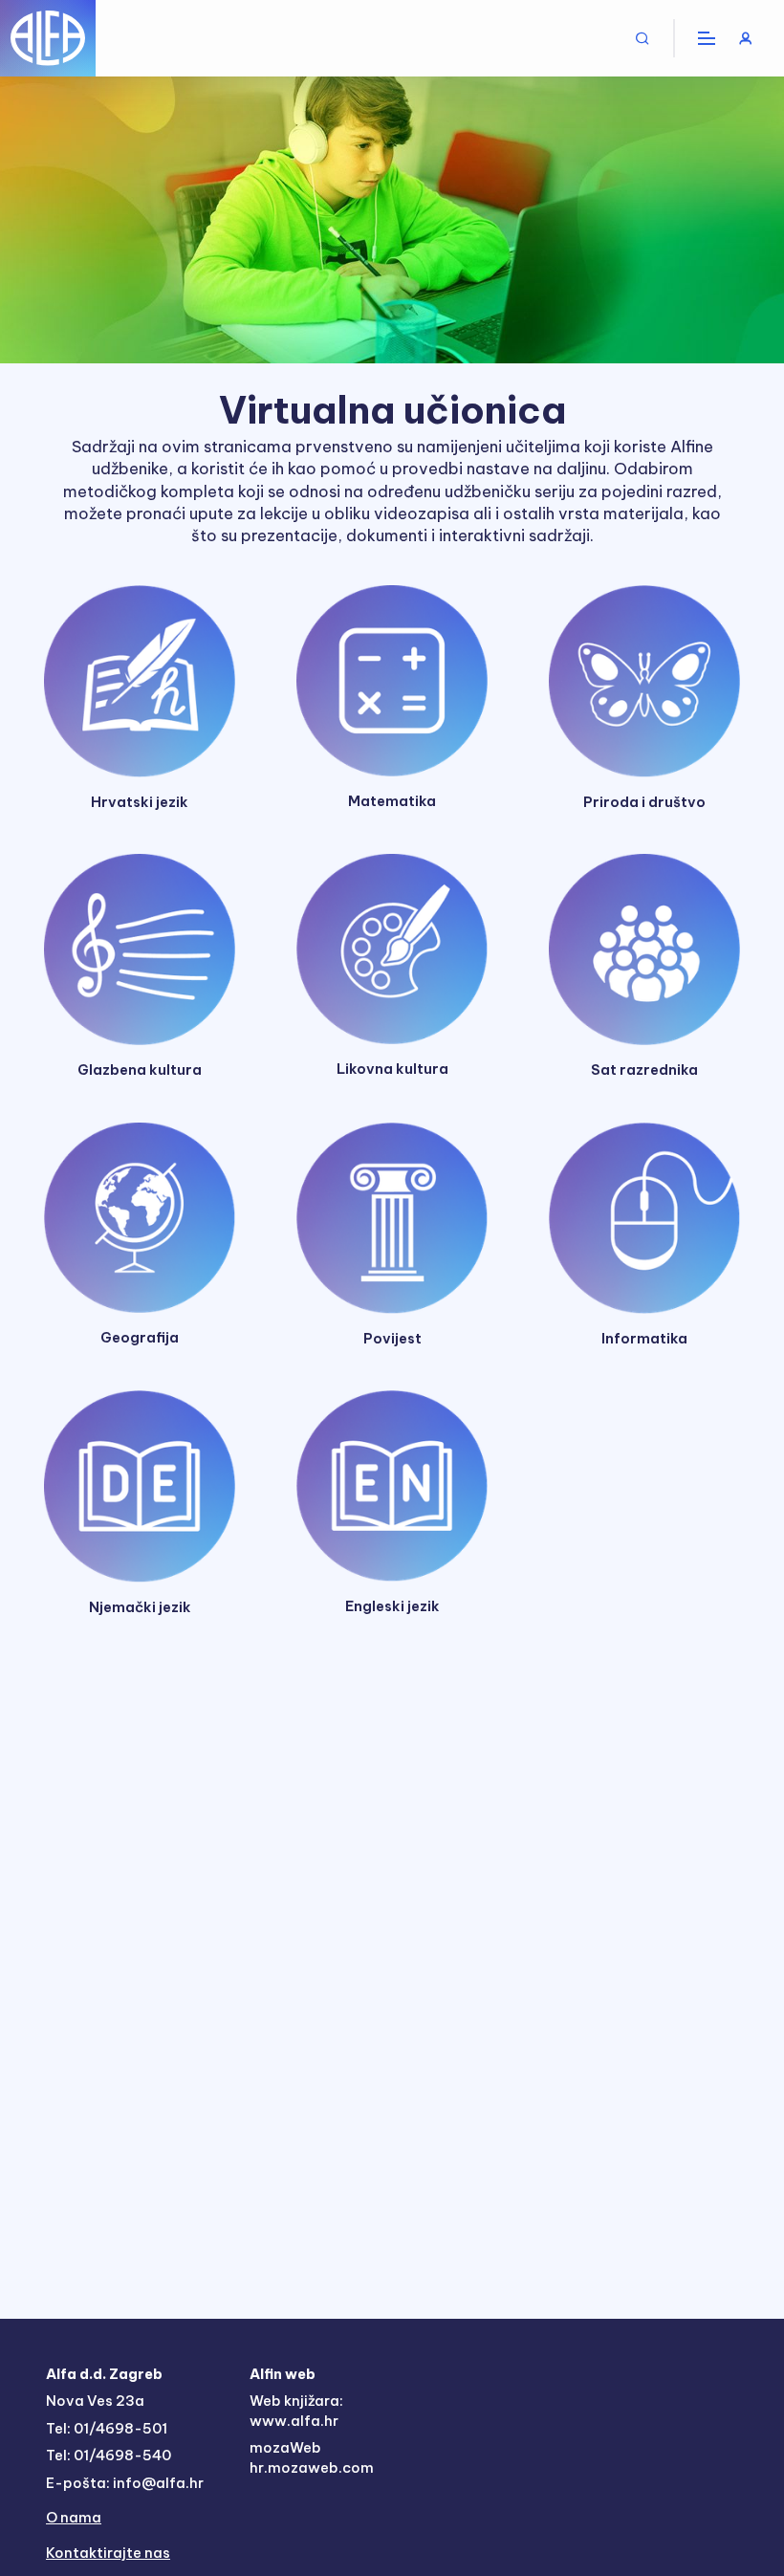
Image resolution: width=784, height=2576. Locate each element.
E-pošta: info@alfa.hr (125, 2483)
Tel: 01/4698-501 (107, 2428)
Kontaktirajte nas (108, 2553)
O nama (74, 2517)
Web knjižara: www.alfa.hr (296, 2411)
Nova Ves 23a (95, 2401)
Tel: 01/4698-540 (109, 2455)
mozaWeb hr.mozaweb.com (312, 2457)
